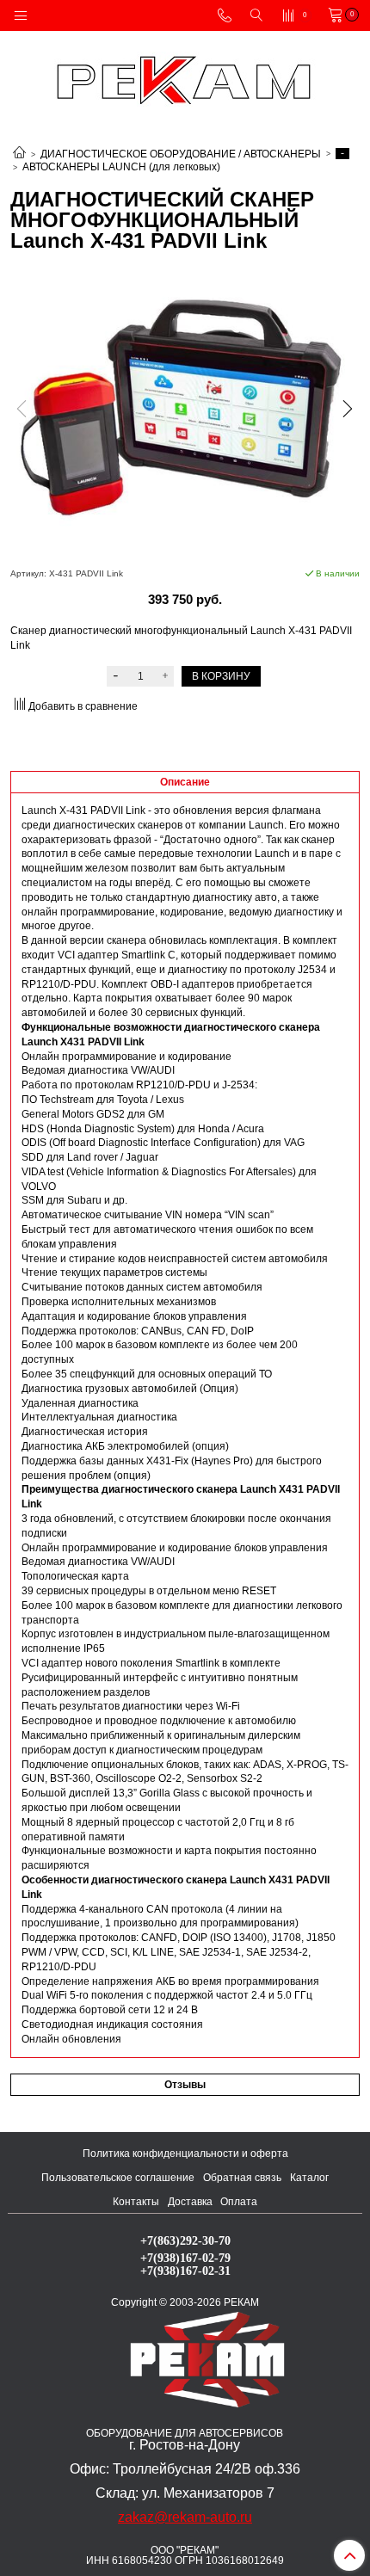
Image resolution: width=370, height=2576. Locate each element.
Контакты (136, 2202)
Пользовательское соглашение (118, 2178)
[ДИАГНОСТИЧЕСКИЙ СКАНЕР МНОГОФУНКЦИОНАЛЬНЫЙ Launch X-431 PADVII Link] (185, 412)
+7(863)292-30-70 (185, 2240)
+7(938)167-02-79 (185, 2258)
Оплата (239, 2202)
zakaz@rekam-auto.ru (185, 2517)
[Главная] (19, 154)
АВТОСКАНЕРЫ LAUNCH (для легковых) (121, 167)
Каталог (309, 2178)
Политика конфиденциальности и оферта (185, 2154)
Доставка (190, 2202)
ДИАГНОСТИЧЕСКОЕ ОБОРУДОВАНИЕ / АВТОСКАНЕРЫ (181, 154)
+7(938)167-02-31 (185, 2271)
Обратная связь (242, 2178)
